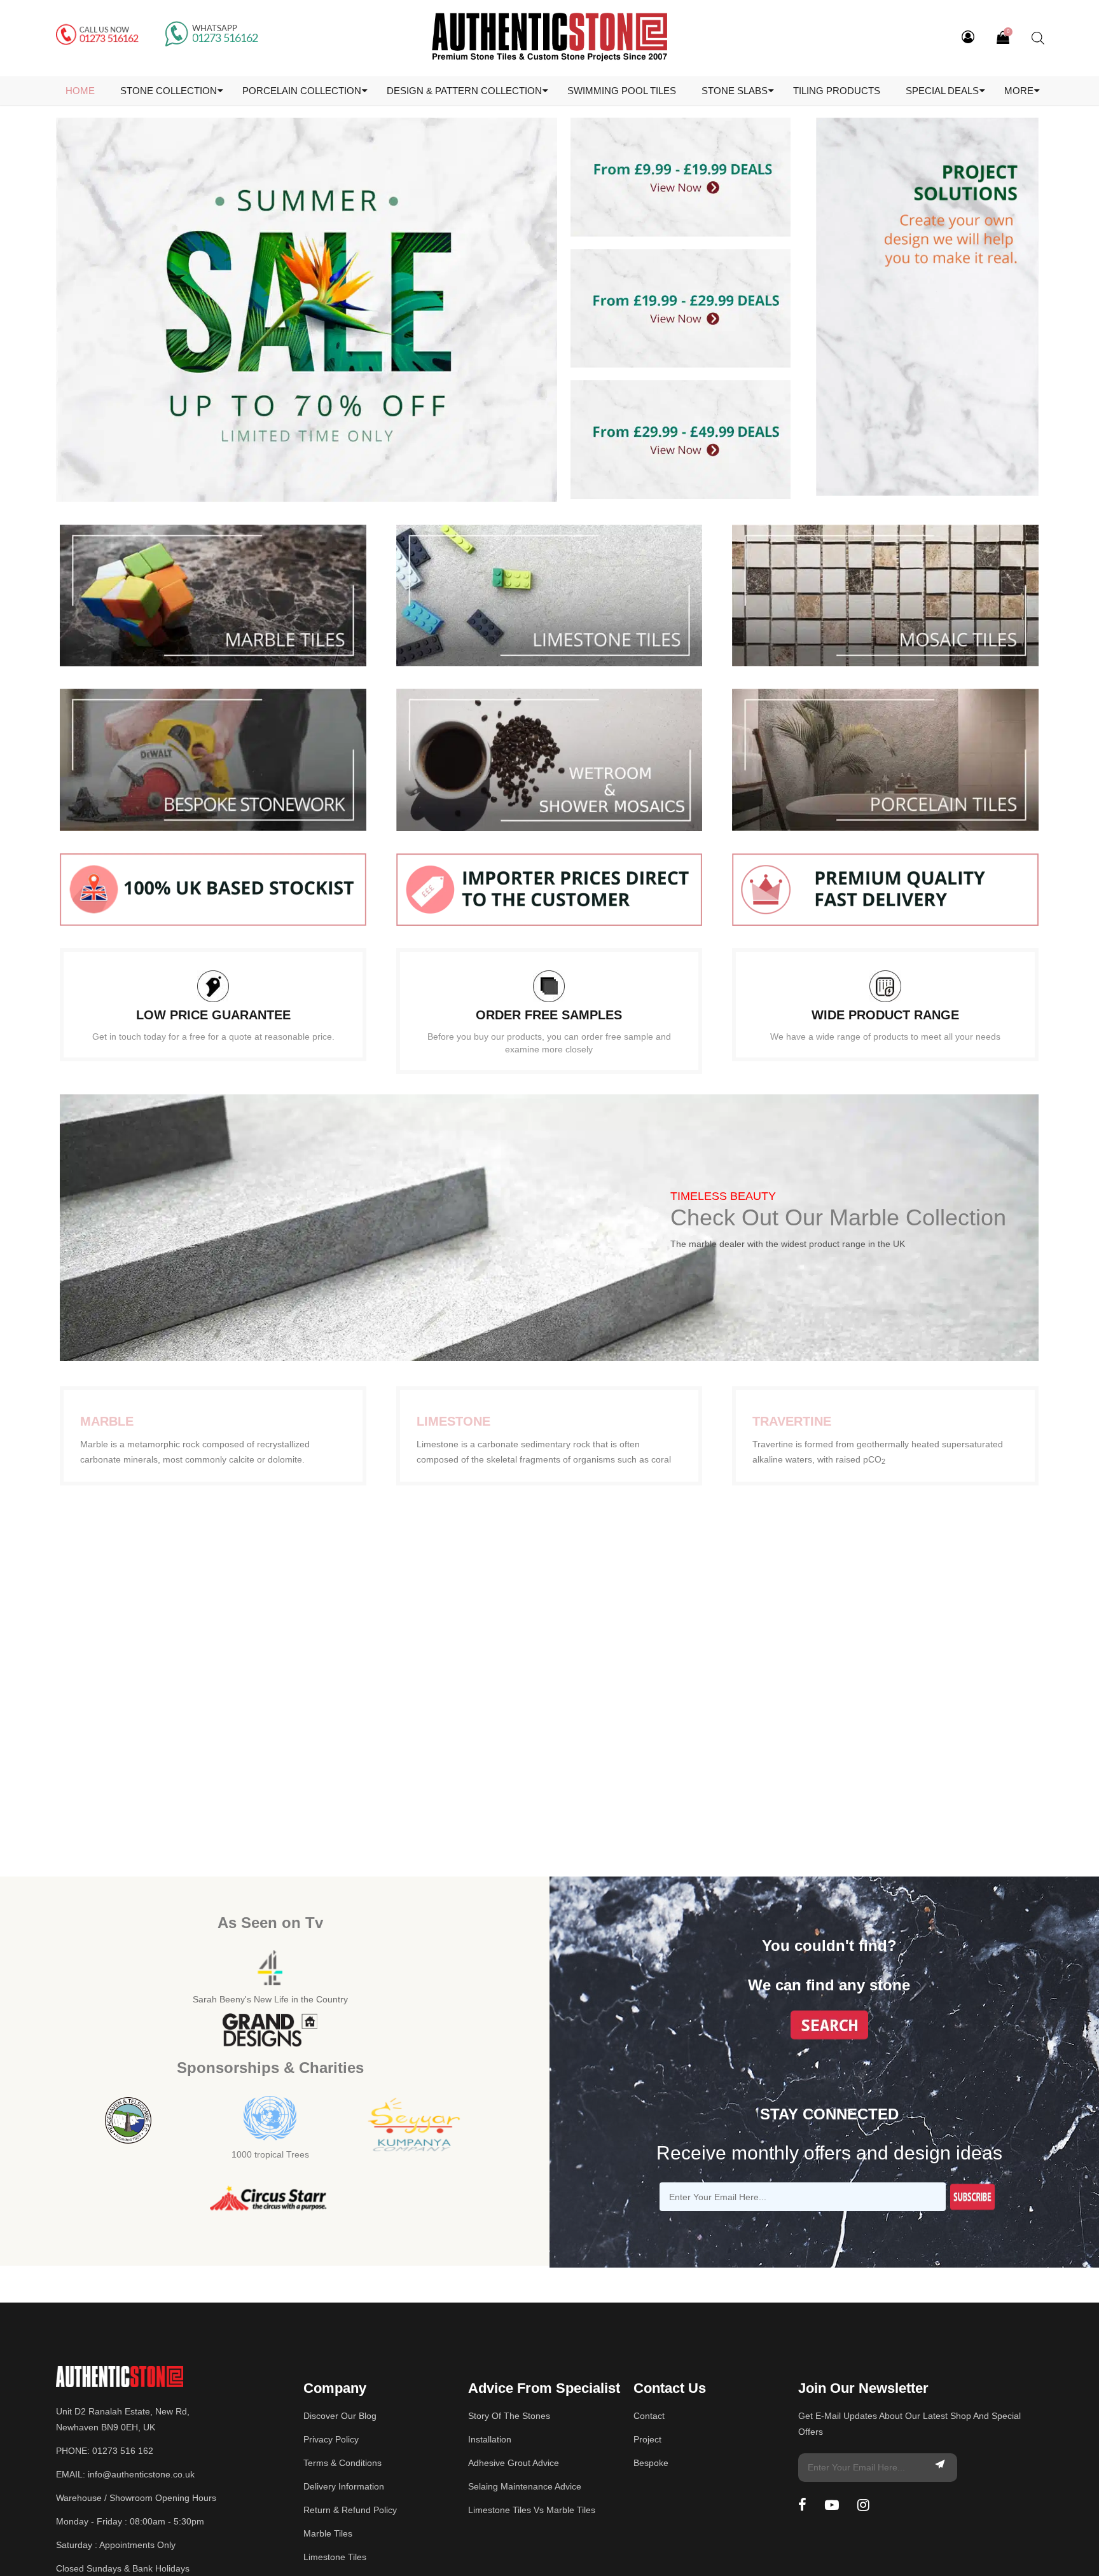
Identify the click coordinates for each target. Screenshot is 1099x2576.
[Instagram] (863, 2505)
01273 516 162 (123, 2451)
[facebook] (802, 2505)
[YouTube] (832, 2505)
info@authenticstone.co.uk (141, 2474)
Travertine (792, 1421)
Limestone (453, 1421)
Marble (107, 1421)
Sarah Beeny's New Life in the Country (270, 1999)
